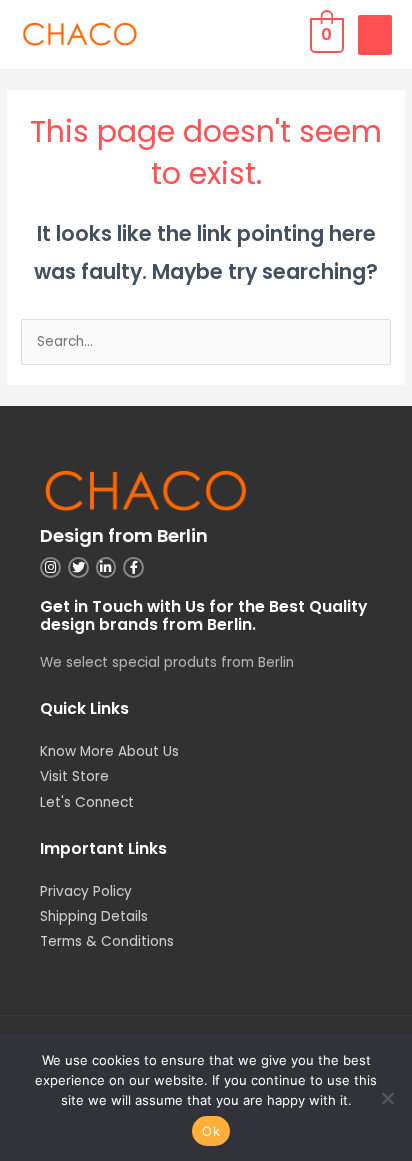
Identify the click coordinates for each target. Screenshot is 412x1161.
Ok (211, 1131)
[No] (387, 1098)
